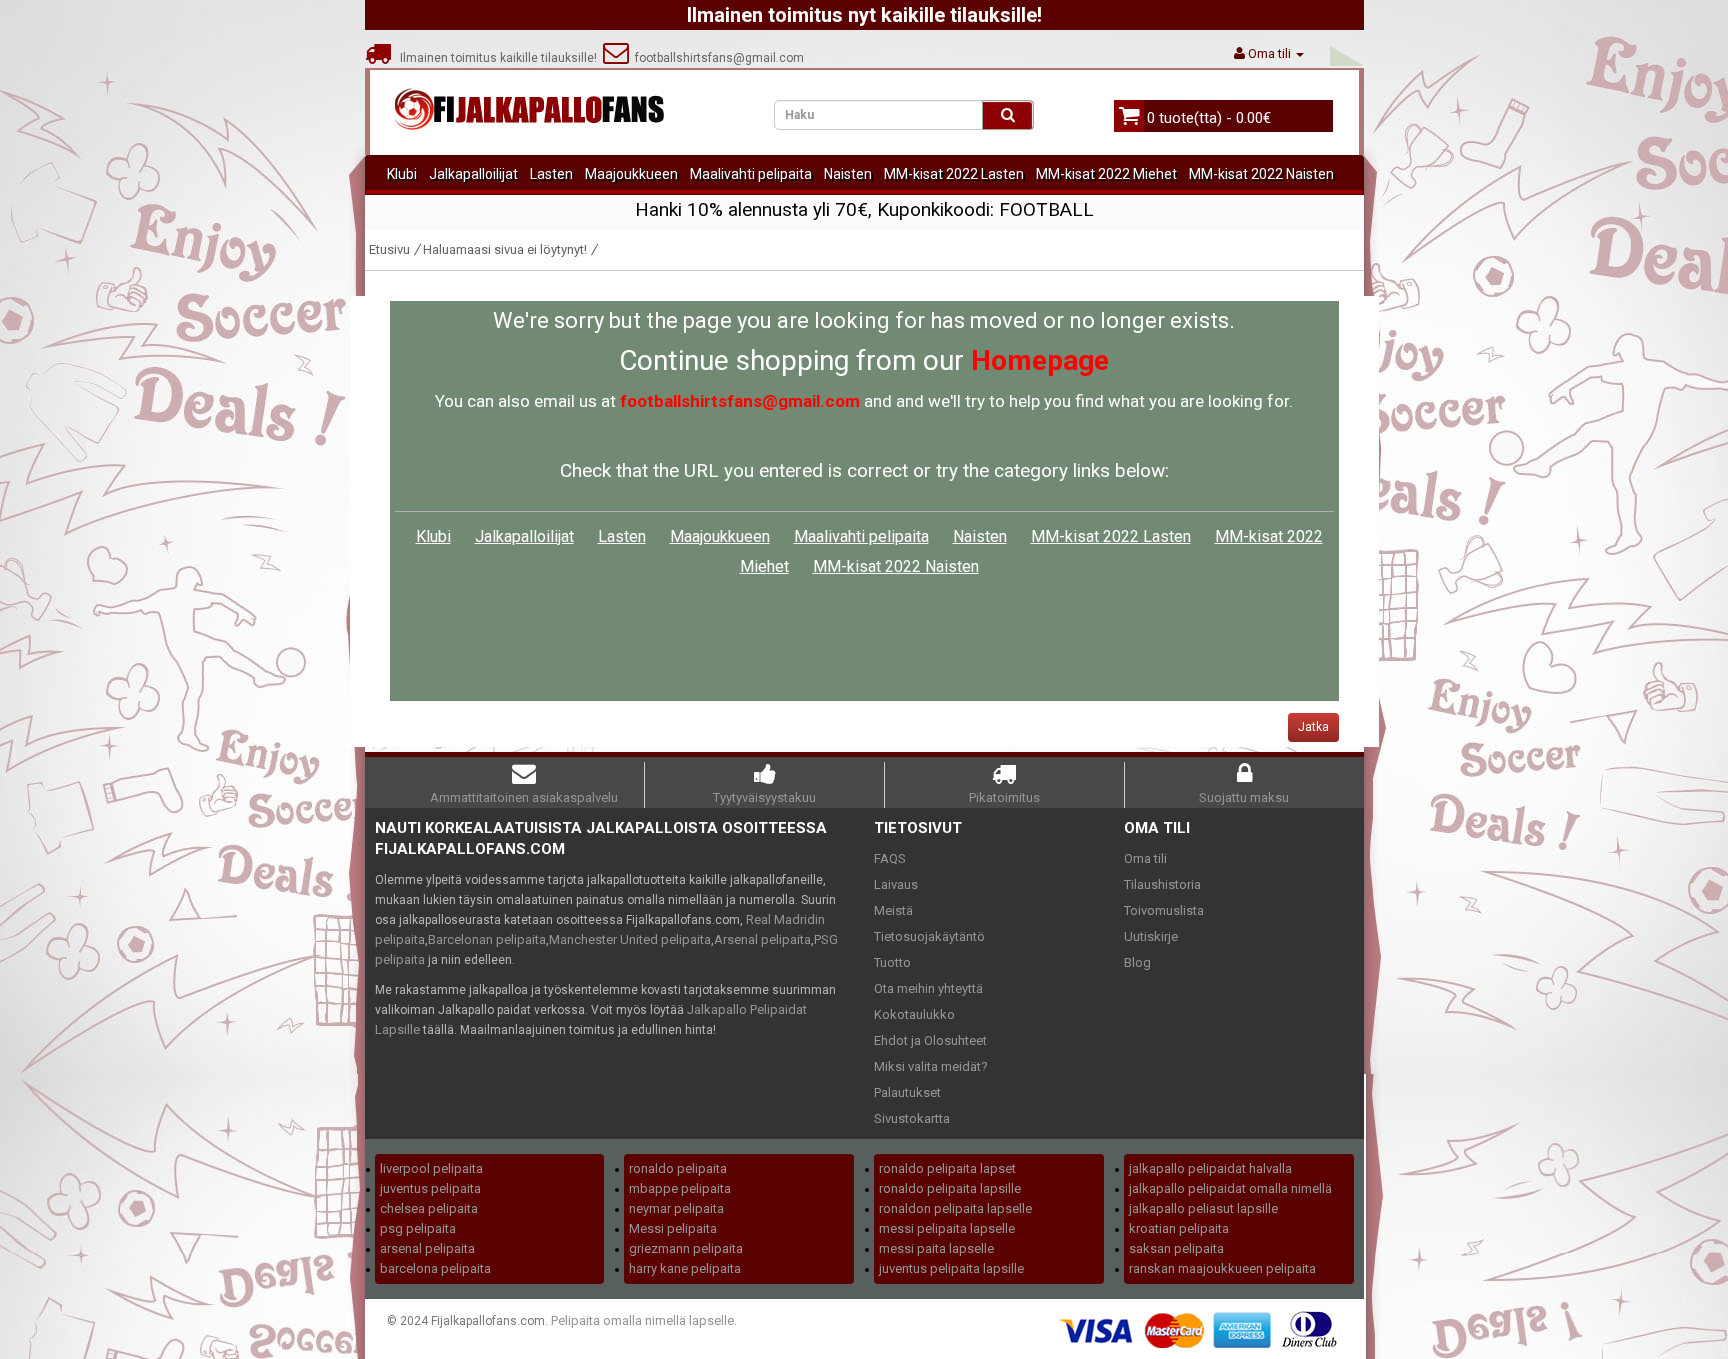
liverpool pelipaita (431, 1168)
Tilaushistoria (1162, 884)
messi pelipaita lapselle (947, 1228)
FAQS (890, 858)
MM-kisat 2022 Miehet (1106, 174)
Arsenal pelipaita (762, 939)
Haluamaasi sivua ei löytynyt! (505, 249)
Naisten (848, 174)
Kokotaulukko (914, 1014)
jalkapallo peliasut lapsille (1203, 1208)
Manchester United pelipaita (630, 939)
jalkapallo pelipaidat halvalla (1210, 1168)
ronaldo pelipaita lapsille (950, 1188)
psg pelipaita (418, 1228)
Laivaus (896, 884)
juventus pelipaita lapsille (951, 1268)
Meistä (893, 910)
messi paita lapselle (936, 1248)
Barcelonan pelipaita (487, 939)
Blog (1137, 962)
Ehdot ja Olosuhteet (930, 1040)
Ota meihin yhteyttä (928, 988)
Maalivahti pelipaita (751, 174)
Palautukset (907, 1092)
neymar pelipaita (676, 1208)
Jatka (1313, 727)
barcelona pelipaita (435, 1268)
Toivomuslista (1164, 910)
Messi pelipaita (673, 1228)
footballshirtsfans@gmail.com (716, 58)
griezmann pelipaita (686, 1248)
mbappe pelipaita (680, 1188)
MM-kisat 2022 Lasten (954, 174)
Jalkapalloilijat (473, 174)
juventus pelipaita (430, 1188)
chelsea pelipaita (429, 1208)
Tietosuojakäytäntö (929, 936)
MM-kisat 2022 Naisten (1261, 174)
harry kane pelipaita (685, 1268)
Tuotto (892, 962)
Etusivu (389, 249)
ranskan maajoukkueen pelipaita (1222, 1268)
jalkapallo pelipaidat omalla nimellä (1230, 1188)
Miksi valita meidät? (931, 1066)
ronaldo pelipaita (678, 1168)
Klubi (402, 174)
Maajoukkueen (631, 174)
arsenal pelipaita (427, 1248)
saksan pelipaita (1176, 1248)
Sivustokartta (912, 1118)
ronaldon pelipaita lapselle (955, 1208)
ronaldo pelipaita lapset (947, 1168)
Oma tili (1145, 858)
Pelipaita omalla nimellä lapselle (642, 1320)
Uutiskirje (1151, 936)
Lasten (551, 174)
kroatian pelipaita (1179, 1228)
